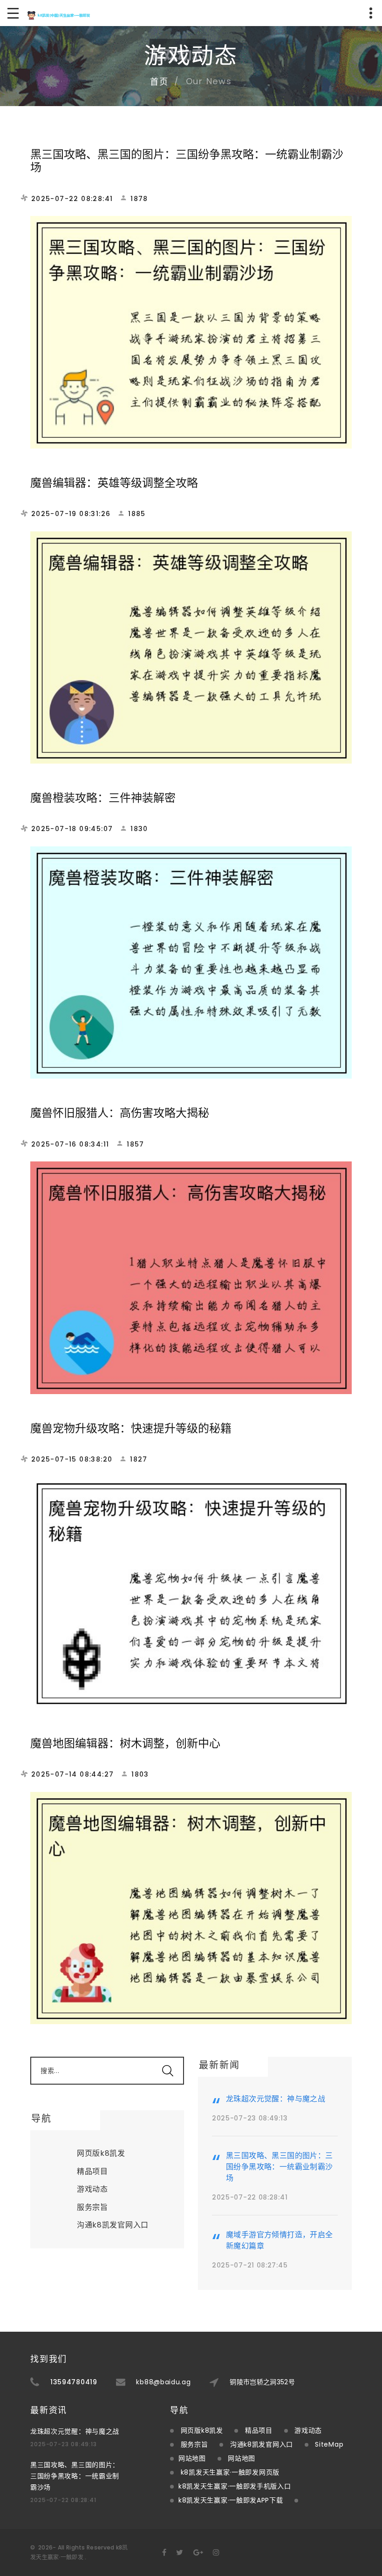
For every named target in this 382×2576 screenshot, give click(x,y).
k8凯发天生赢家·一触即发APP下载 (231, 2500)
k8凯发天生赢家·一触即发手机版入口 (235, 2486)
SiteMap (329, 2444)
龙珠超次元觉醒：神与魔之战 (276, 2099)
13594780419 (74, 2382)
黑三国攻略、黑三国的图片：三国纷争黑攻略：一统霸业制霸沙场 (187, 161)
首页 (159, 82)
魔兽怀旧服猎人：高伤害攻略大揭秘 (120, 1113)
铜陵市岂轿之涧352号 (262, 2382)
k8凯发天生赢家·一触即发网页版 (230, 2472)
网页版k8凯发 (101, 2153)
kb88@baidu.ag (163, 2382)
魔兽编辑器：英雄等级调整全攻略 (114, 483)
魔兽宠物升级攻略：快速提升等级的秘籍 (131, 1428)
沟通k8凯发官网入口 (113, 2225)
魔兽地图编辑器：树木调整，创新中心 (125, 1743)
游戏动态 (92, 2189)
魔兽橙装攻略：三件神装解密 (103, 798)
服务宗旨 (92, 2207)
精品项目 (92, 2171)
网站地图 (192, 2458)
